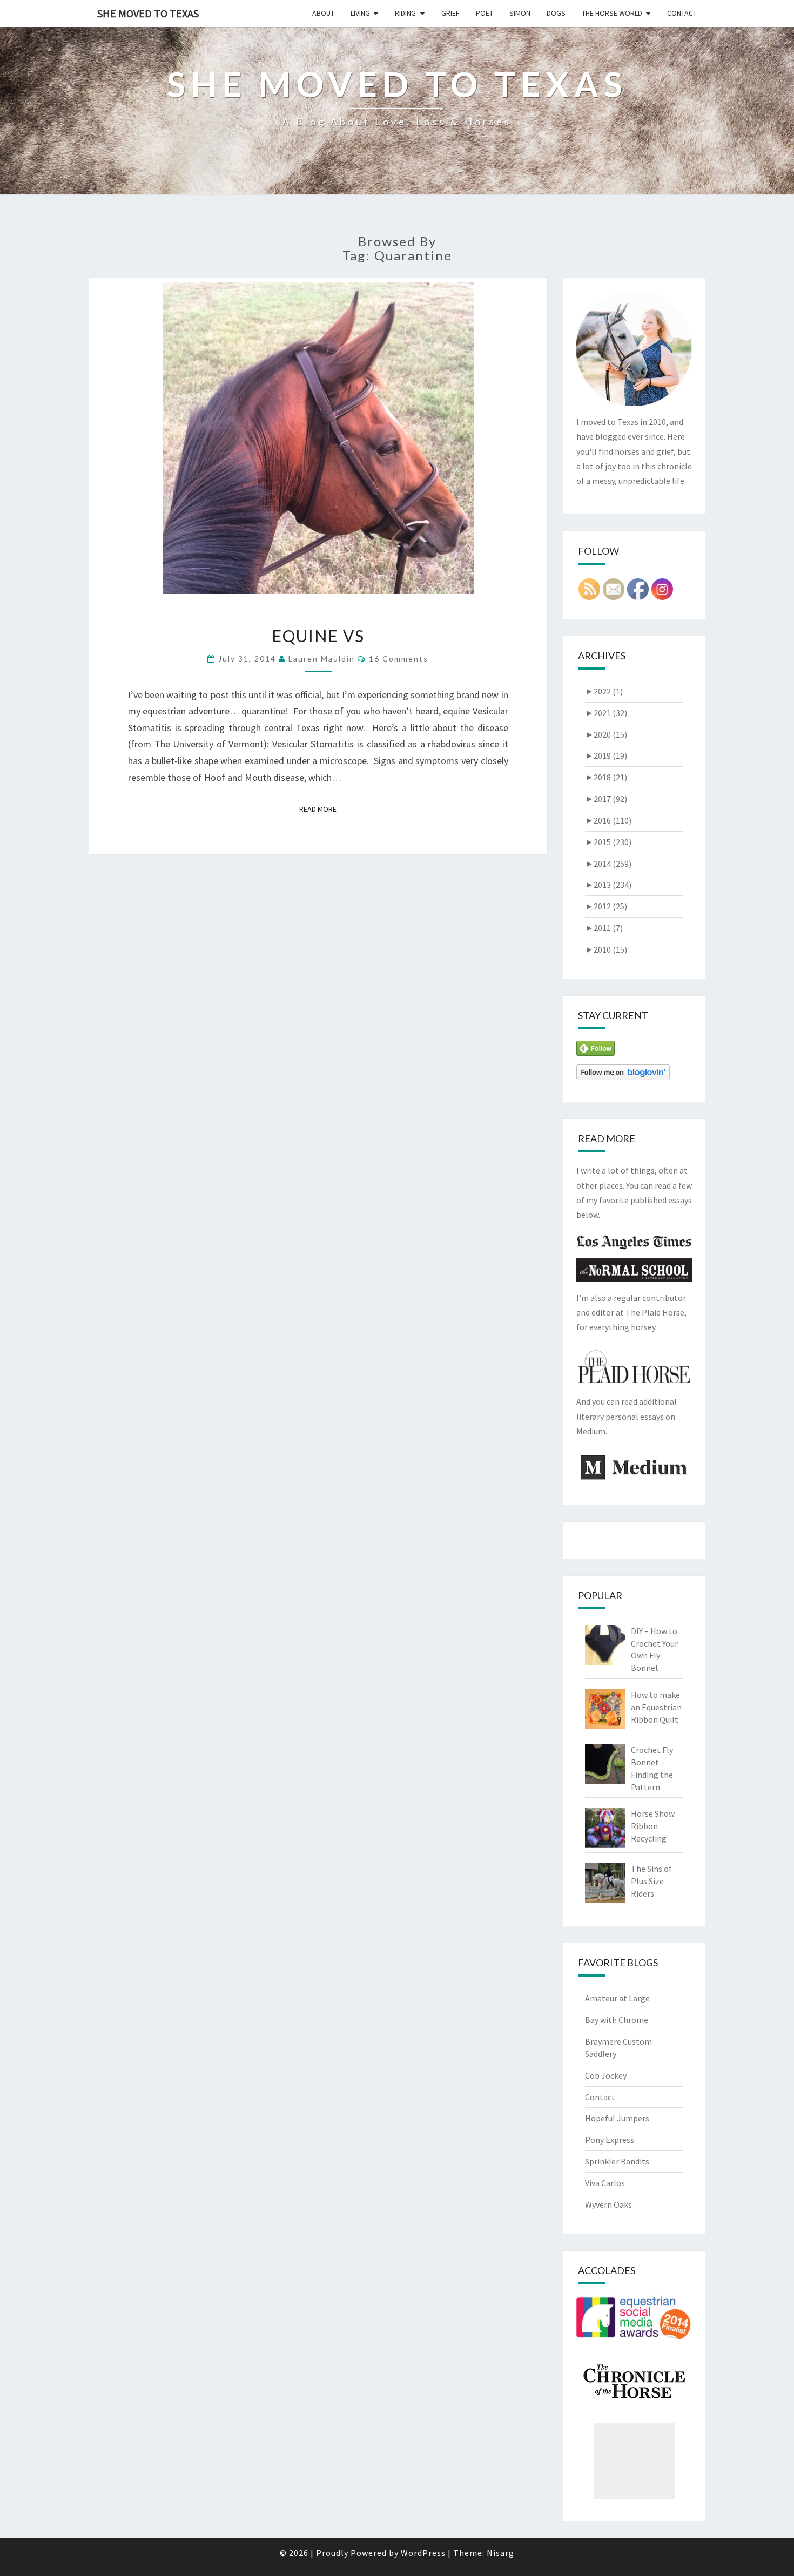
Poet (485, 13)
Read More (321, 809)
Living (360, 13)
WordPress (423, 2553)
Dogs (556, 13)
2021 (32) (606, 713)
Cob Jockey (606, 2075)
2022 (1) (604, 691)
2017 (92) (606, 799)
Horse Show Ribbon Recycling (653, 1826)
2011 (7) (604, 928)
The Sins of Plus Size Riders (651, 1881)
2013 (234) (608, 885)
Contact (682, 13)
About (323, 13)
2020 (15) (606, 734)
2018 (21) (606, 777)
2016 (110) (608, 820)
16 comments (399, 659)
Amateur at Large (617, 1998)
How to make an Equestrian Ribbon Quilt (656, 1707)
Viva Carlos (605, 2183)
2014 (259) (608, 864)
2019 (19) (606, 756)
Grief (450, 13)
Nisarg (500, 2553)
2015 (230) (608, 842)
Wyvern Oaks (608, 2204)
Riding (405, 13)
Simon (520, 13)
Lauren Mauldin (322, 659)
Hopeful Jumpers (617, 2118)
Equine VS (318, 636)
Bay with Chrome (617, 2020)
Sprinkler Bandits (617, 2161)
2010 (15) (606, 949)
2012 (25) (606, 906)
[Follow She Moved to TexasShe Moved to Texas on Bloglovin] (623, 1075)
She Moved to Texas (148, 13)
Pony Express (610, 2140)
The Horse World (612, 13)
